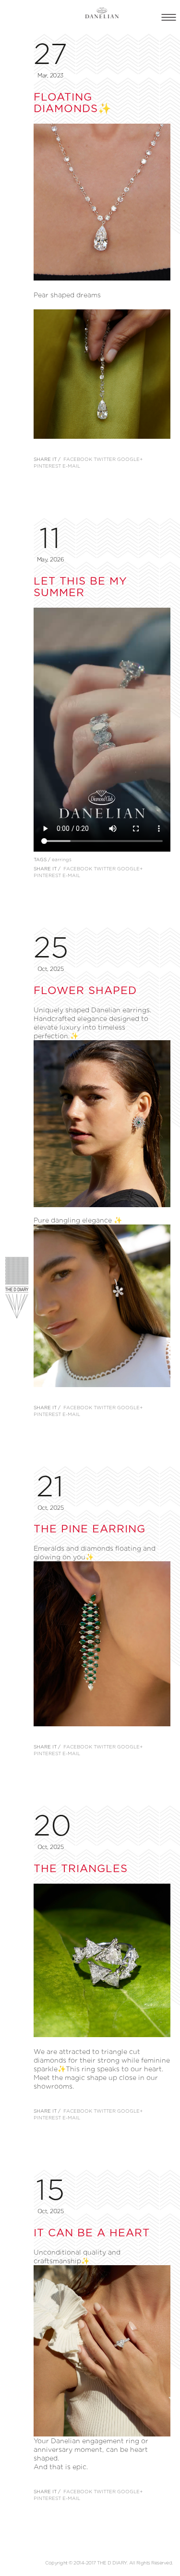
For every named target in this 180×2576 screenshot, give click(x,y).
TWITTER (105, 459)
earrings (62, 860)
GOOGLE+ (130, 459)
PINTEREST (47, 466)
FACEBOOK (78, 459)
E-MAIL (71, 466)
